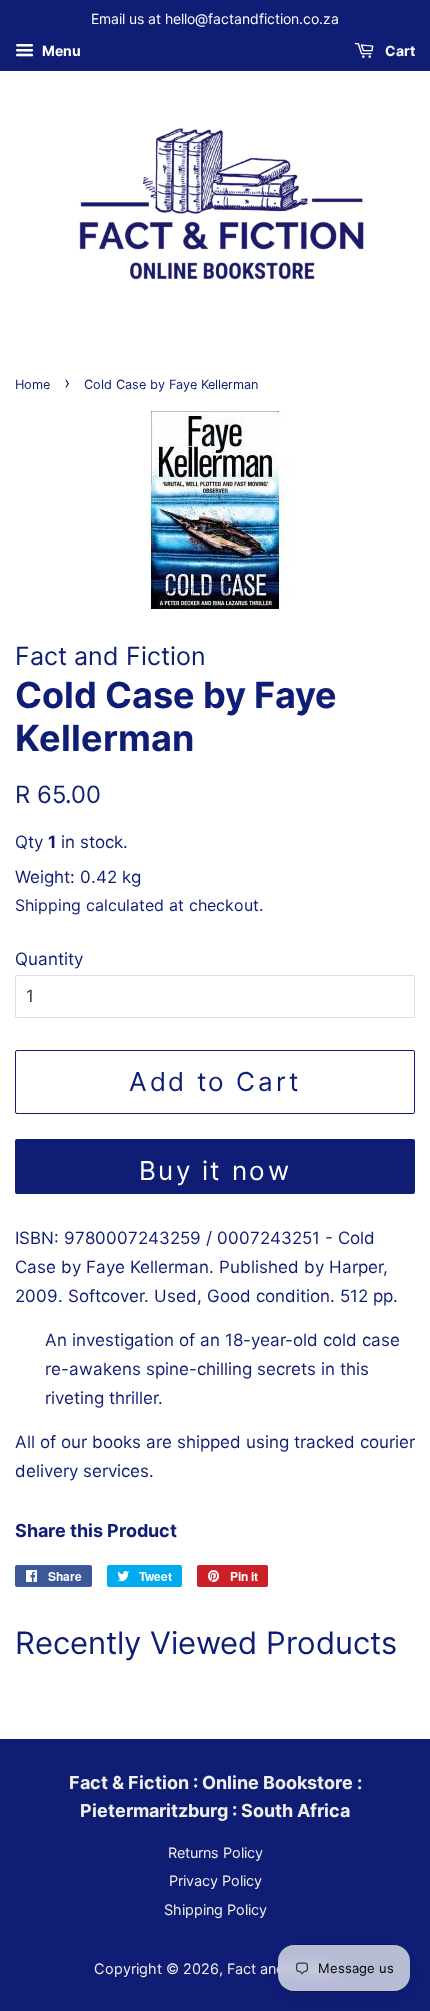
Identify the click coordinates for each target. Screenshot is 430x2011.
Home (32, 384)
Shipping (48, 905)
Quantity (49, 959)
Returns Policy (215, 1852)
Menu (60, 50)
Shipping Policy (215, 1909)
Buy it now (215, 1170)
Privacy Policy (215, 1880)
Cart (398, 50)
